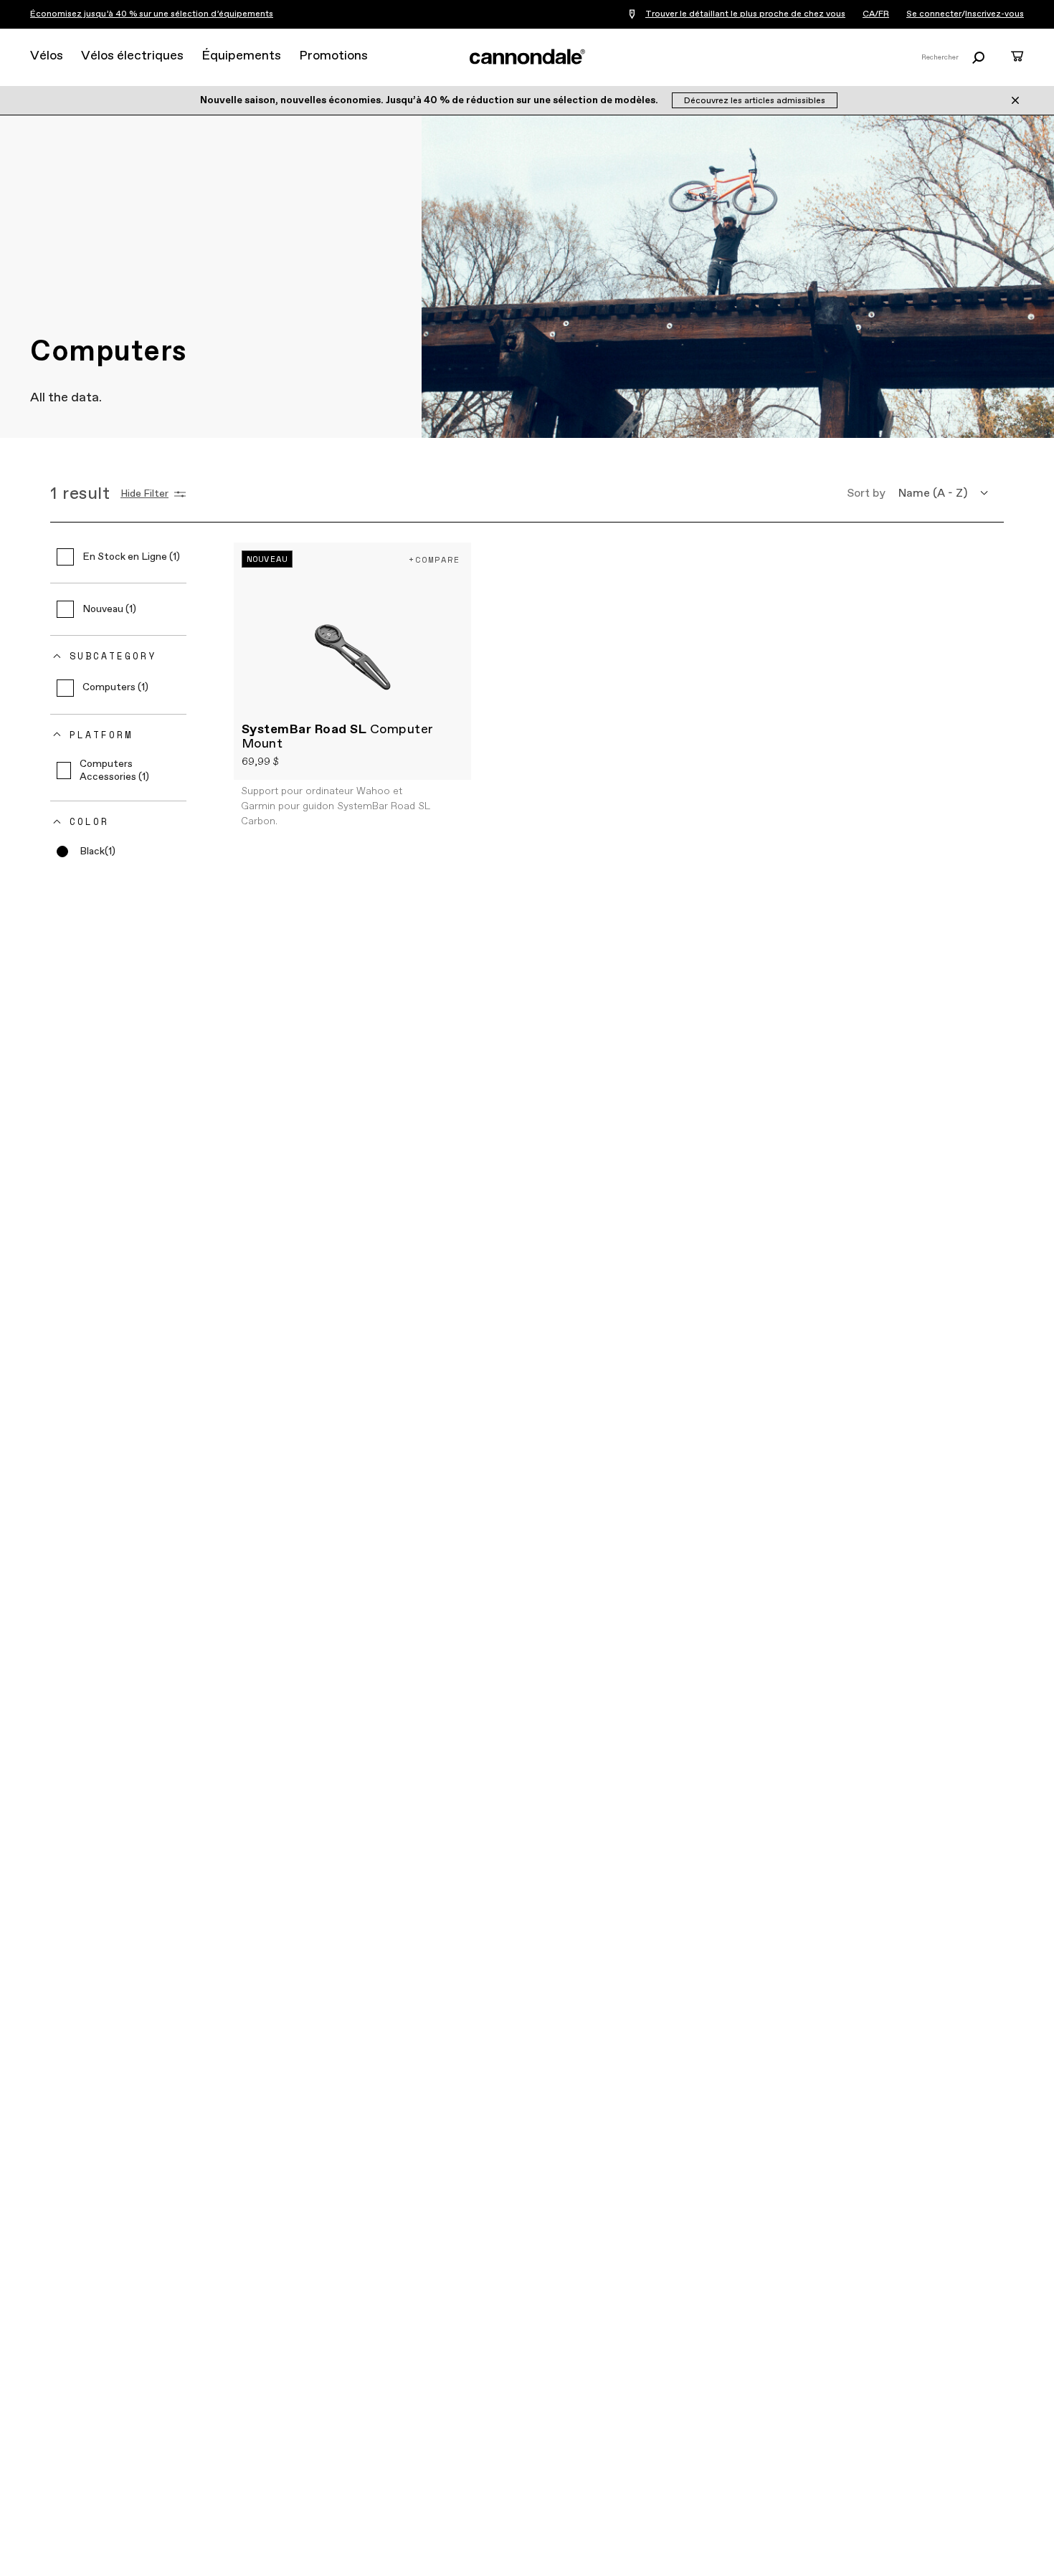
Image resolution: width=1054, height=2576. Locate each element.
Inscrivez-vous (994, 14)
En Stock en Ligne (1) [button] (131, 557)
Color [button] (89, 821)
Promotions (333, 56)
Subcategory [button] (113, 656)
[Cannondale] (527, 57)
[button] (86, 851)
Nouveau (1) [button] (109, 609)
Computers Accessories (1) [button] (114, 771)
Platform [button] (101, 735)
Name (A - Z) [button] (933, 493)
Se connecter (934, 14)
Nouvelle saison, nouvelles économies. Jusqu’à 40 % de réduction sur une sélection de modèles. (430, 100)
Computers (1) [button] (115, 687)
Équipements (241, 56)
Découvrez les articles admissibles (755, 101)
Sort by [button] (866, 493)
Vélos (47, 56)
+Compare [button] (435, 559)
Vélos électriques (132, 56)
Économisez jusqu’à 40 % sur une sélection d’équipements (152, 14)
